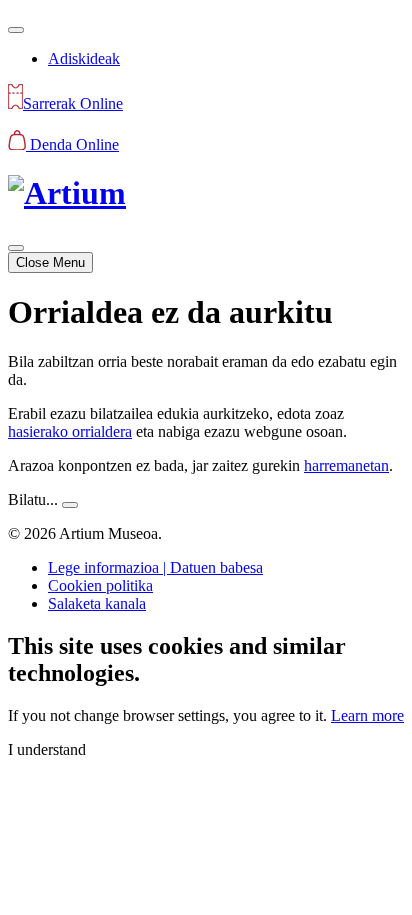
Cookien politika (100, 585)
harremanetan (346, 465)
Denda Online (72, 144)
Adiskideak (84, 58)
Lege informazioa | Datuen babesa (155, 567)
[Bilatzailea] (16, 30)
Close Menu (50, 262)
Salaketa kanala (97, 603)
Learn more (367, 715)
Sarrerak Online (73, 103)
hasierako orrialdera (70, 431)
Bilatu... (33, 499)
